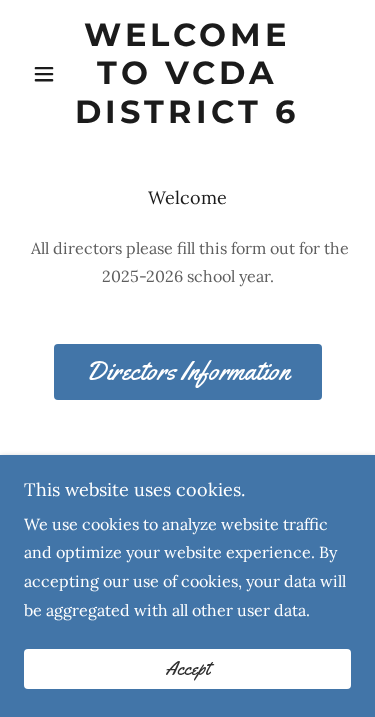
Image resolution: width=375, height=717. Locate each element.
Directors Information (188, 371)
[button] (48, 74)
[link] (187, 73)
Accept (187, 669)
